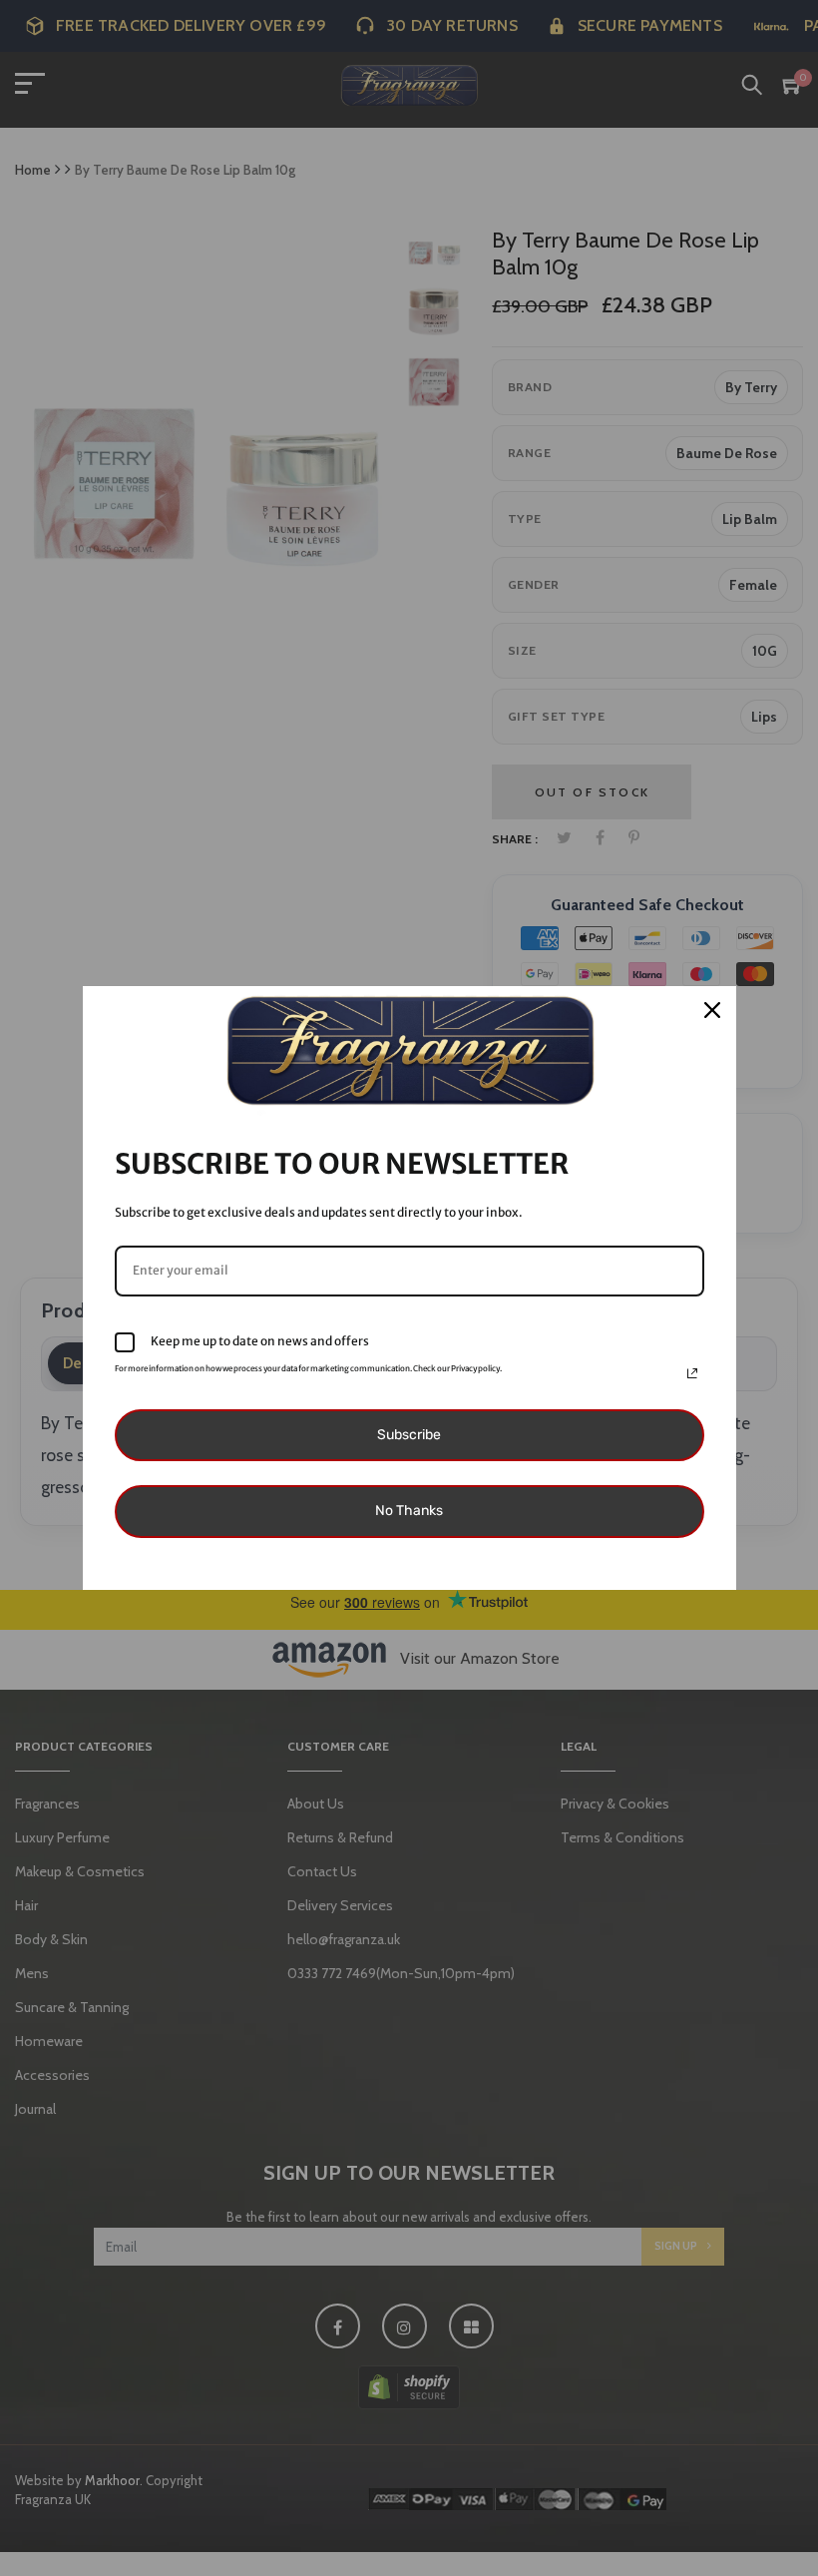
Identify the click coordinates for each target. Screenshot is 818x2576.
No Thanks (409, 1511)
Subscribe (409, 1435)
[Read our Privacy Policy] (692, 1373)
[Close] (712, 1010)
